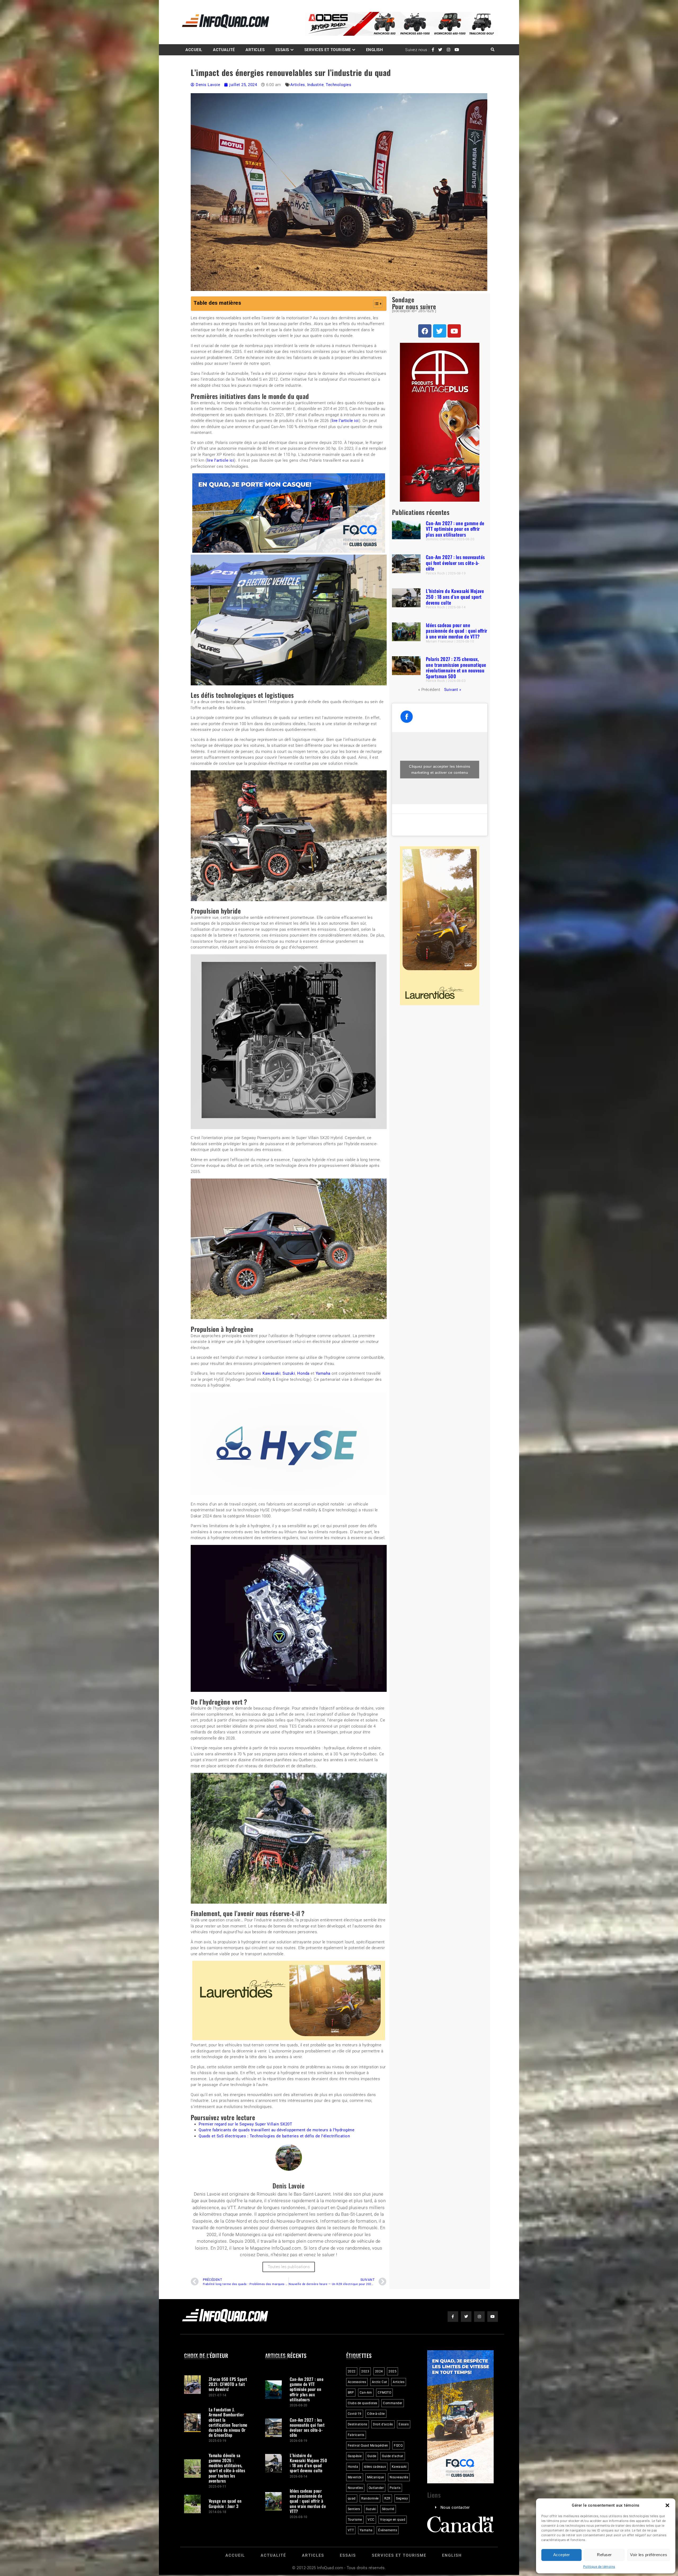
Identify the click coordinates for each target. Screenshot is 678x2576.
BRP (351, 2393)
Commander (393, 2403)
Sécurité (388, 2509)
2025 (392, 2371)
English (375, 50)
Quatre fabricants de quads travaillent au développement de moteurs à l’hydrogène (276, 2130)
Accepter (562, 2555)
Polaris (395, 2488)
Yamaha (323, 1373)
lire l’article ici (345, 421)
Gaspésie (355, 2456)
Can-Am (366, 2393)
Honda (303, 1373)
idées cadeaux (375, 2467)
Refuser (604, 2555)
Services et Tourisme (328, 50)
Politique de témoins (599, 2567)
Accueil (194, 50)
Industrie (316, 85)
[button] (667, 2505)
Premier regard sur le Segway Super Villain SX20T (245, 2124)
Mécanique (376, 2477)
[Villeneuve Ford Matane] (289, 2039)
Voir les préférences (649, 2555)
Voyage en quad (393, 2520)
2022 (352, 2371)
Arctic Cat (380, 2382)
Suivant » (453, 690)
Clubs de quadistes (363, 2403)
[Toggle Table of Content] (375, 304)
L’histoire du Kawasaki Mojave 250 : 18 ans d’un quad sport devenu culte (455, 597)
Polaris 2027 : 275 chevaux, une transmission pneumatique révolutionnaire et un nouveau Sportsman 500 (456, 668)
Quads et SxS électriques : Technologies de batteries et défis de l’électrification (274, 2136)
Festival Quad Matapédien (368, 2445)
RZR (387, 2498)
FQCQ (398, 2445)
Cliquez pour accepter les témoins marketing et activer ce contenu (440, 769)
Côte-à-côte (376, 2414)
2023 (365, 2371)
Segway (402, 2498)
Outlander (376, 2488)
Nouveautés (399, 2477)
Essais (282, 50)
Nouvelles (355, 2488)
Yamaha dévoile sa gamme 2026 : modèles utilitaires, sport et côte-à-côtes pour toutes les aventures (227, 2468)
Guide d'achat (393, 2456)
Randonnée (370, 2498)
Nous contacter (455, 2508)
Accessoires (357, 2382)
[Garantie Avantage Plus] (440, 1004)
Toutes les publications (289, 2267)
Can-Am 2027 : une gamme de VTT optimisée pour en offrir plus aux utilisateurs (455, 529)
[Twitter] (440, 331)
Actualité (224, 50)
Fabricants (356, 2435)
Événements (388, 2530)
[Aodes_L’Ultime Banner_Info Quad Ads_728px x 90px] (402, 34)
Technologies (338, 85)
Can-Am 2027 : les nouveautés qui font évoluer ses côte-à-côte (455, 563)
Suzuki (289, 1373)
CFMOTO (384, 2393)
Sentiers (354, 2509)
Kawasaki (271, 1373)
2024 (379, 2371)
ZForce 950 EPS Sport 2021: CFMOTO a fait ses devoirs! (228, 2384)
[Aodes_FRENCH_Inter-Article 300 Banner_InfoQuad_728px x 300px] (289, 551)
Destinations (358, 2424)
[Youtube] (454, 331)
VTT (351, 2530)
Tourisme (355, 2520)
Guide (372, 2456)
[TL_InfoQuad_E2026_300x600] (440, 500)
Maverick (355, 2477)
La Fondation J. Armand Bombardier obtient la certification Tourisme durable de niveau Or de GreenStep (228, 2422)
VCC (371, 2520)
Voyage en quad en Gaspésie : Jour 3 (225, 2503)
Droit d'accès (383, 2424)
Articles (255, 50)
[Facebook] (425, 331)
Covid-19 (355, 2414)
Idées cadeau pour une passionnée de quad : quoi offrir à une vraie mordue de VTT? (457, 631)
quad (352, 2498)
